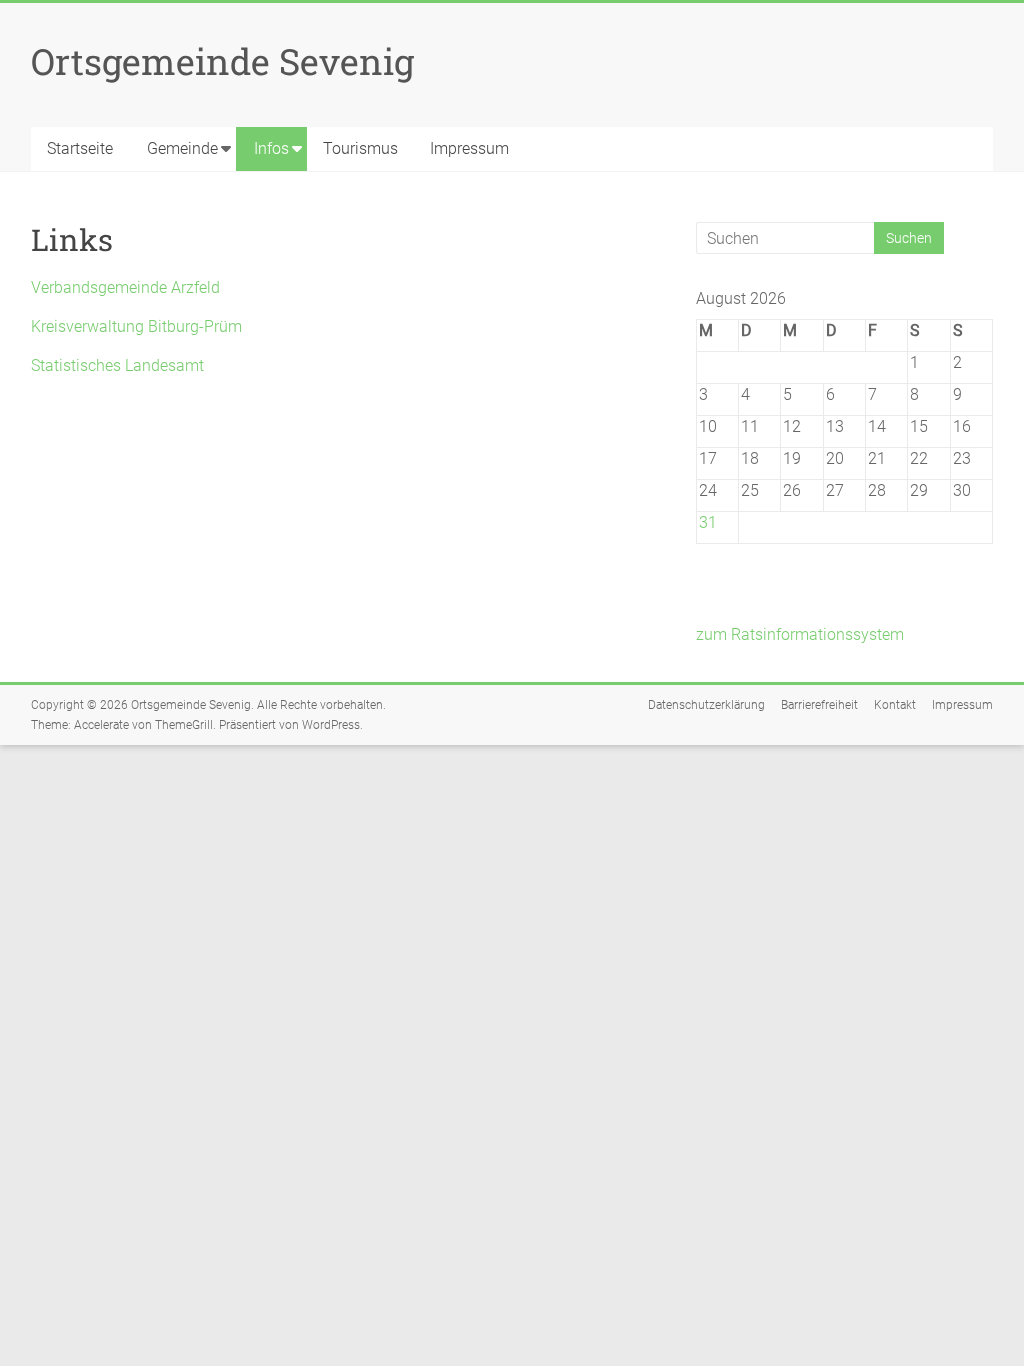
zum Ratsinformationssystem (800, 634)
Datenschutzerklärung (706, 705)
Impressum (469, 148)
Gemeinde (182, 148)
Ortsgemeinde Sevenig (222, 61)
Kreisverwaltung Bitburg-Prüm (136, 326)
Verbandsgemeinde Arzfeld (125, 287)
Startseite (80, 148)
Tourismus (360, 148)
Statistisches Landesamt (117, 365)
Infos (271, 148)
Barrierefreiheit (819, 705)
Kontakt (895, 705)
